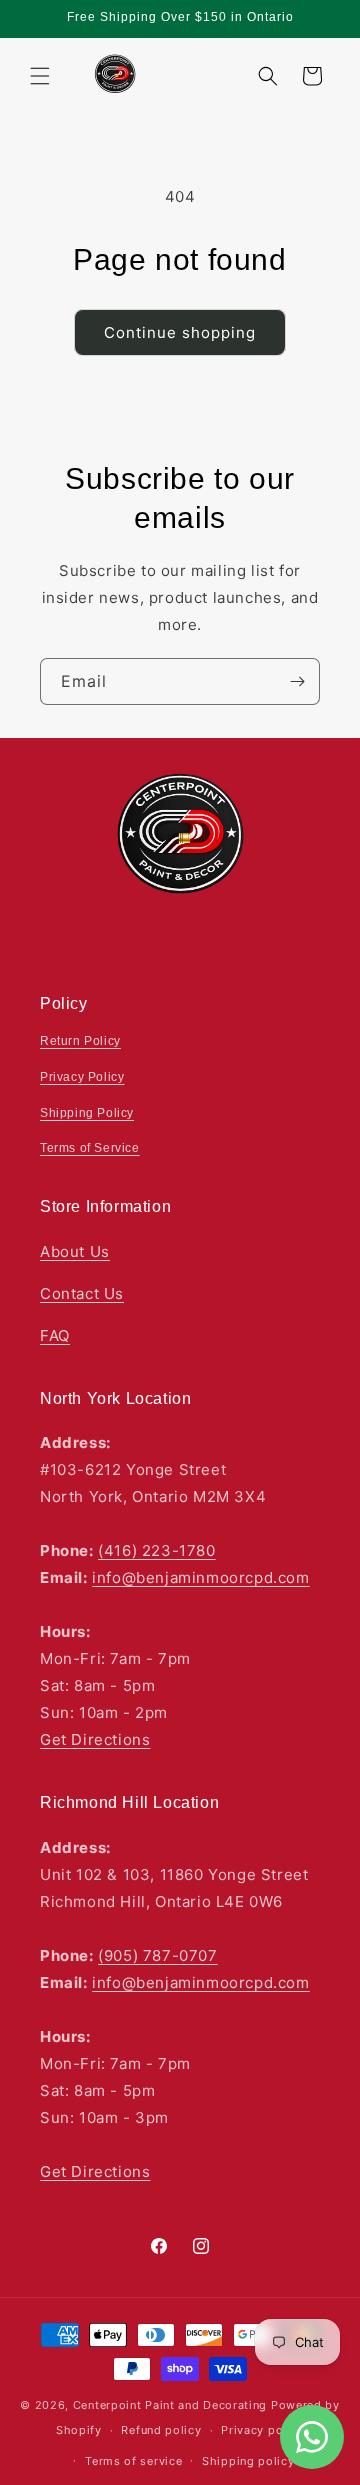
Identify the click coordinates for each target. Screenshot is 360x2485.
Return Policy (80, 1041)
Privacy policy (262, 2430)
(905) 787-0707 (157, 1955)
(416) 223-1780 (156, 1550)
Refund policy (161, 2430)
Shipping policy (248, 2461)
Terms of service (133, 2461)
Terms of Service (90, 1148)
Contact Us (82, 1293)
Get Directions (95, 1739)
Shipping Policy (87, 1113)
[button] (40, 76)
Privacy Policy (82, 1077)
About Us (75, 1251)
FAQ (55, 1335)
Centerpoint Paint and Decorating (170, 2405)
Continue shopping (180, 332)
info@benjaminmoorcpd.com (200, 1577)
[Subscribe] (297, 681)
